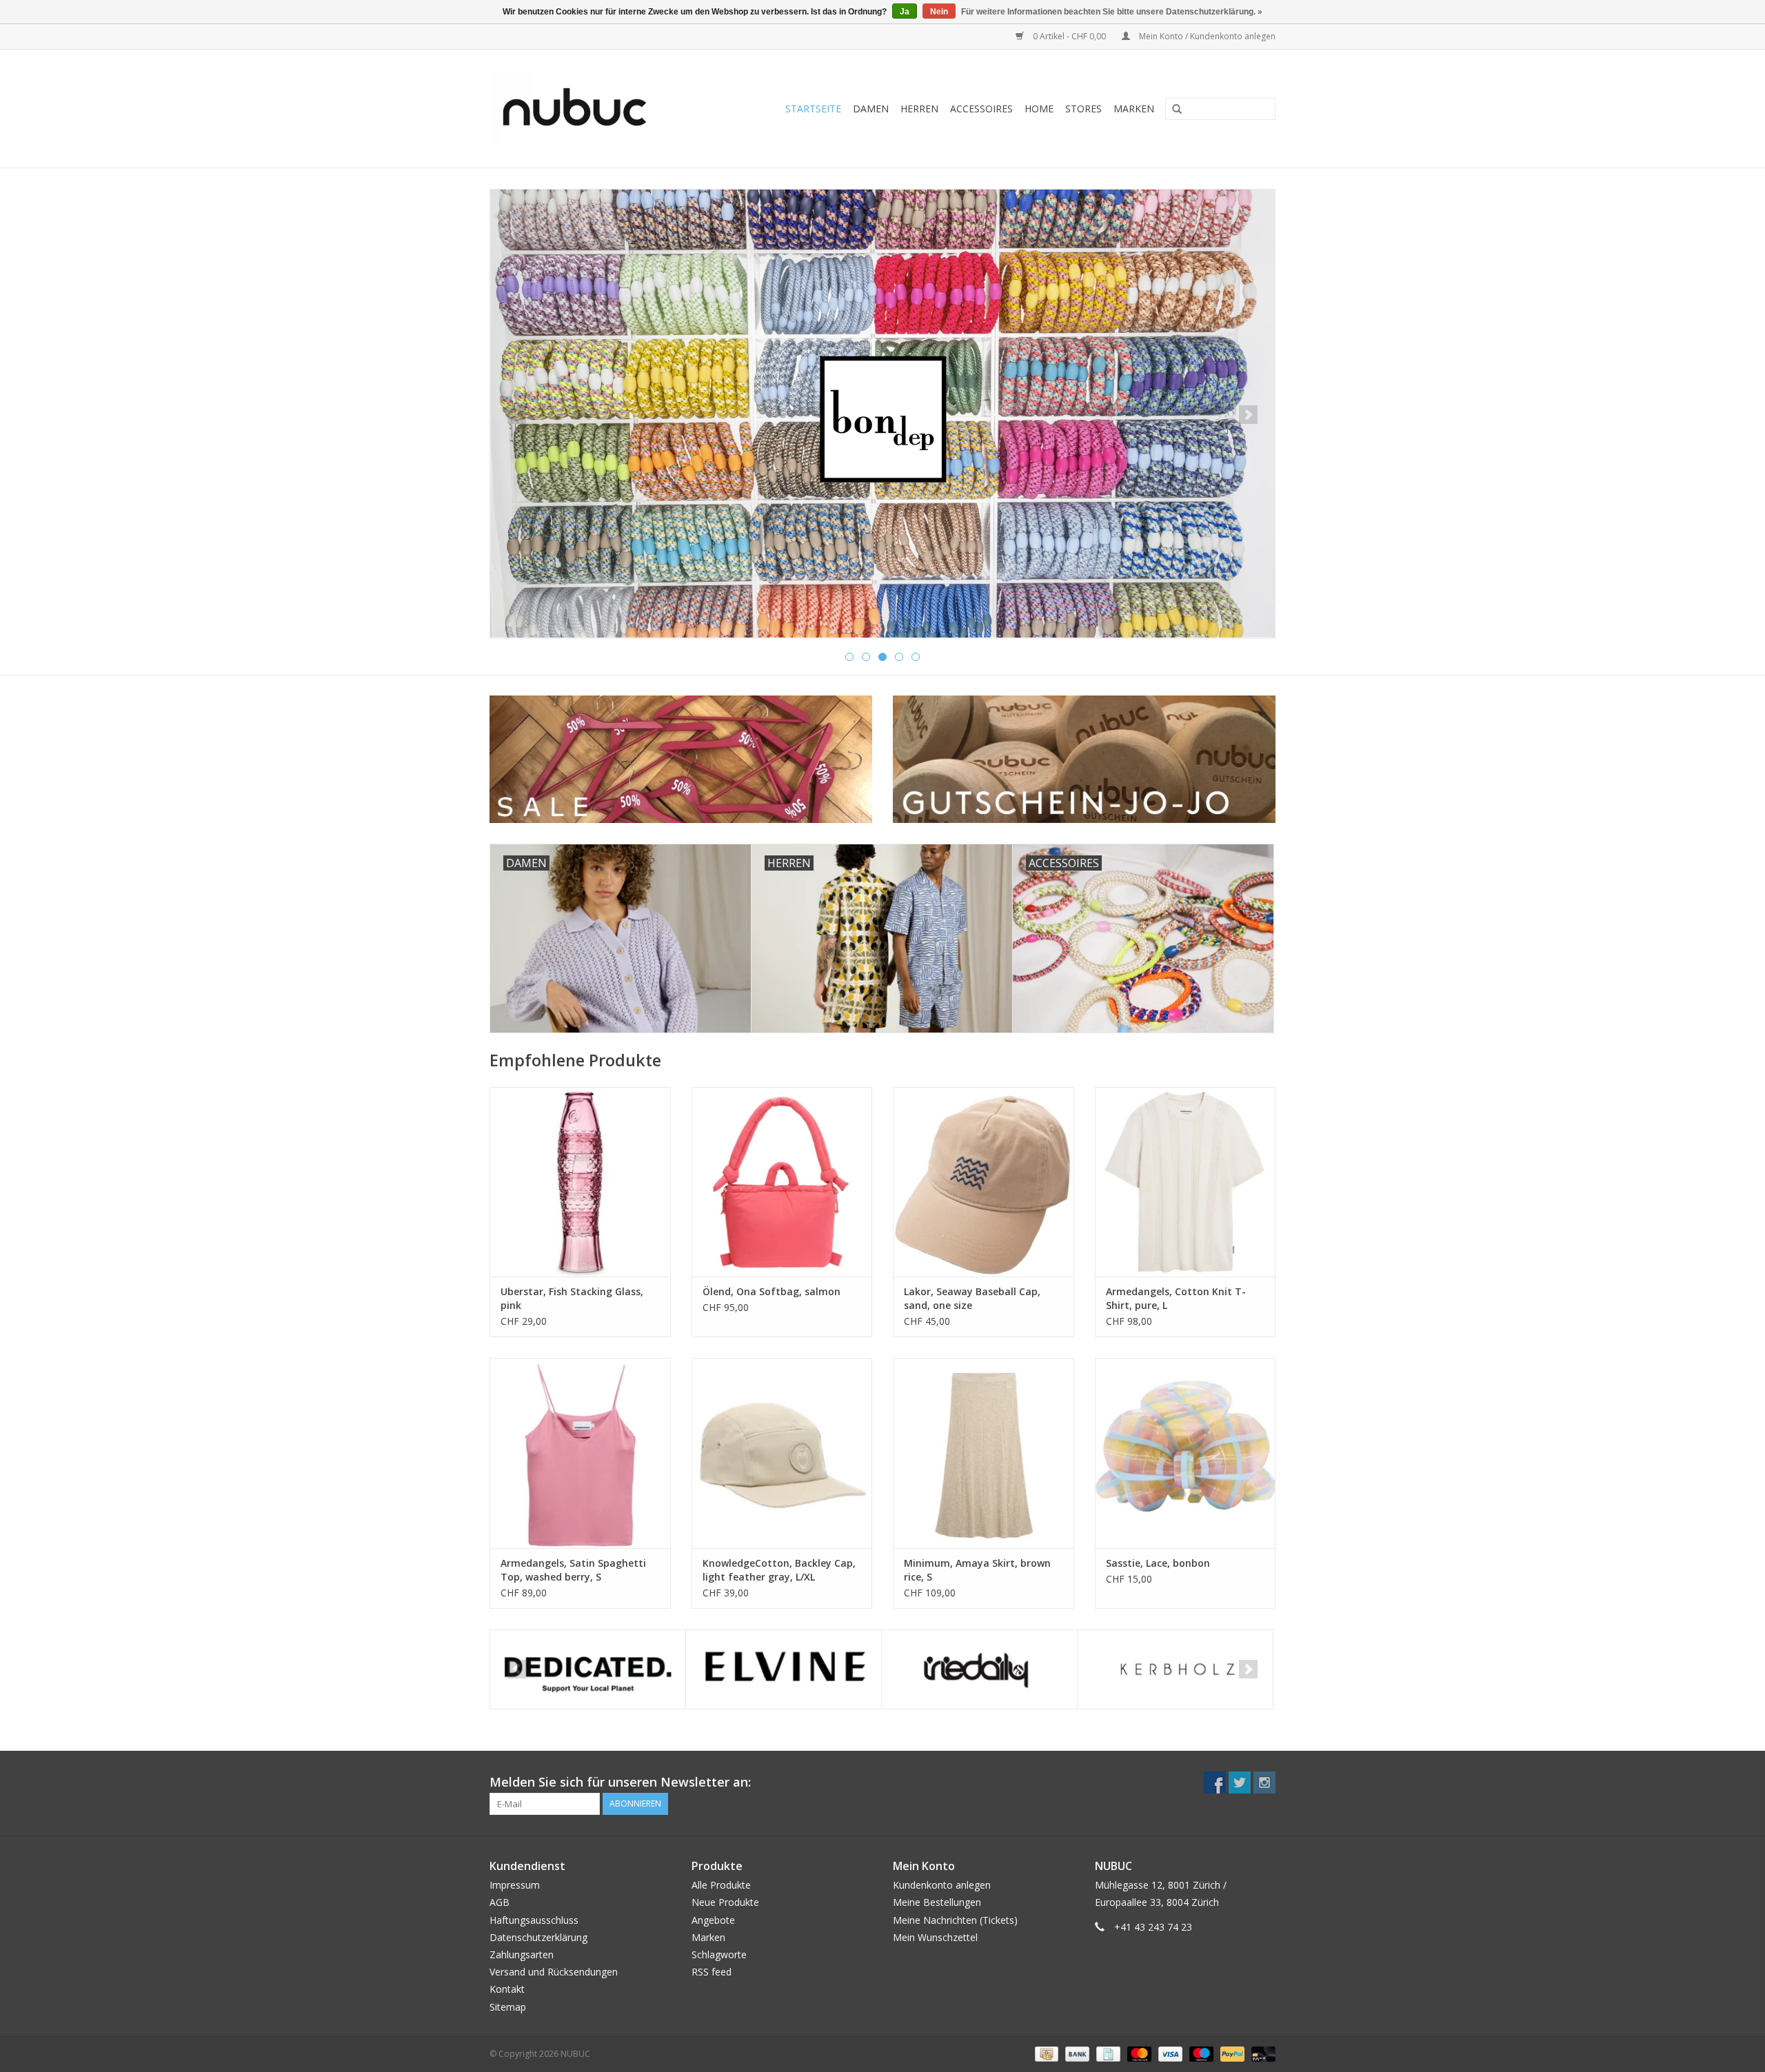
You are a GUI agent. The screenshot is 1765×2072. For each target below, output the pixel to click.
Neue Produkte (725, 1902)
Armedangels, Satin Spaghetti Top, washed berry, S (573, 1570)
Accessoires (981, 109)
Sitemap (508, 2007)
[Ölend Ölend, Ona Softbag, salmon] (782, 1182)
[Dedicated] (588, 1670)
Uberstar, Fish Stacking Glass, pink (572, 1298)
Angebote (713, 1920)
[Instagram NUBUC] (1264, 1782)
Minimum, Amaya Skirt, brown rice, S (977, 1570)
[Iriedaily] (979, 1670)
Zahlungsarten (522, 1954)
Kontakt (507, 1989)
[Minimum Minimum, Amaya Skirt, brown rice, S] (984, 1453)
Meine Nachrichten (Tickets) (955, 1920)
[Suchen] (1172, 110)
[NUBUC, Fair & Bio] (589, 109)
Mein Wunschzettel (935, 1937)
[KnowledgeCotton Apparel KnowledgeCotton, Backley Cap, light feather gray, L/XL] (782, 1453)
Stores (1083, 109)
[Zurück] (517, 415)
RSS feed (712, 1972)
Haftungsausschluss (534, 1920)
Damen (871, 109)
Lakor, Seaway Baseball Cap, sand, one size (972, 1298)
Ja (905, 12)
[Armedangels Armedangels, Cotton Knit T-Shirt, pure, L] (1186, 1182)
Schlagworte (719, 1954)
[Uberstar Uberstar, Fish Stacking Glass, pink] (580, 1182)
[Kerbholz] (1175, 1670)
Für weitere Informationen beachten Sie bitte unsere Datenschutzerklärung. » (1112, 12)
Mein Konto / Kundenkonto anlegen (1206, 36)
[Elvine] (784, 1670)
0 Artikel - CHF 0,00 (1069, 36)
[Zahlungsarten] (1045, 2053)
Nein (939, 12)
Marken (1134, 109)
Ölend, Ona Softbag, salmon (771, 1291)
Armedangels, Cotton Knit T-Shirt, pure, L (1176, 1298)
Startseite (813, 109)
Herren (919, 109)
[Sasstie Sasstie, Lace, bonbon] (1186, 1453)
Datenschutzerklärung (538, 1937)
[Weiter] (1248, 415)
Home (1039, 109)
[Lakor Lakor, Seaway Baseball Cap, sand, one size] (984, 1182)
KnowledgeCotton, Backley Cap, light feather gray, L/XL (779, 1570)
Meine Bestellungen (937, 1902)
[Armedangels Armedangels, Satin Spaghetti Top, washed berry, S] (580, 1453)
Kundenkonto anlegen (942, 1885)
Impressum (515, 1885)
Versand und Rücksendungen (554, 1972)
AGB (500, 1902)
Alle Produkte (721, 1885)
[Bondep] (882, 414)
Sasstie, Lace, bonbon (1158, 1563)
